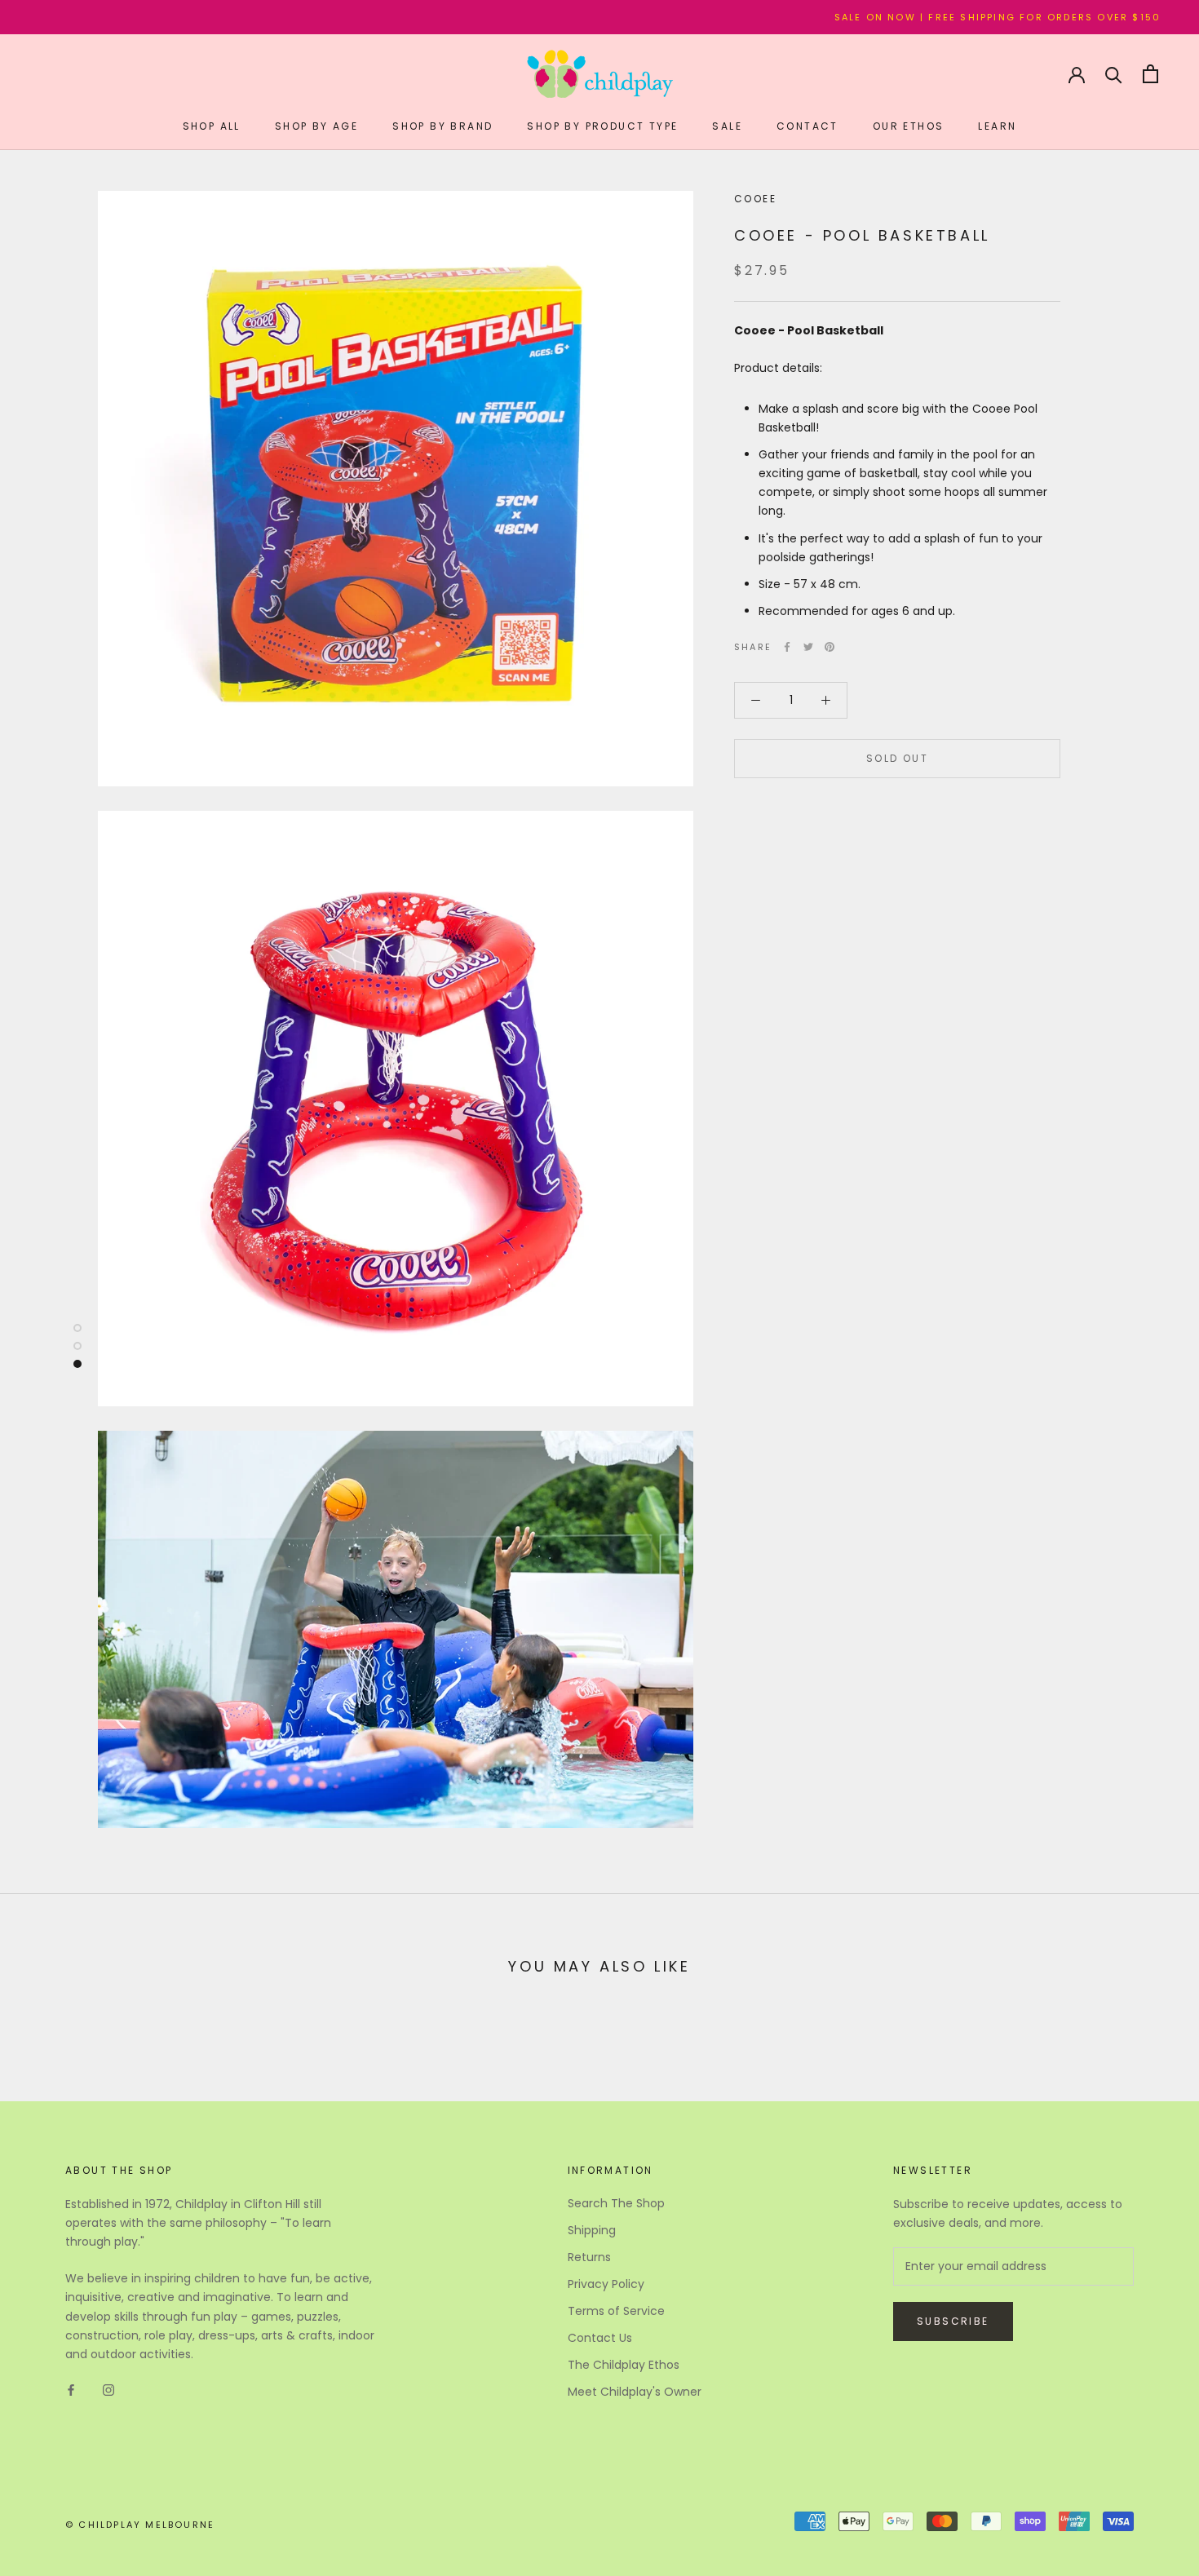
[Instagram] (108, 2390)
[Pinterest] (830, 647)
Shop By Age (316, 126)
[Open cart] (1150, 74)
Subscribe (953, 2321)
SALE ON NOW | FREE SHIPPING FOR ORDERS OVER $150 (920, 17)
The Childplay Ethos (624, 2365)
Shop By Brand (442, 126)
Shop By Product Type (602, 126)
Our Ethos (909, 126)
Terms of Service (616, 2311)
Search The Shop (616, 2203)
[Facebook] (787, 647)
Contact (807, 126)
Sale (727, 126)
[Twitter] (808, 647)
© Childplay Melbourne (140, 2525)
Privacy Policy (606, 2284)
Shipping (592, 2230)
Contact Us (600, 2338)
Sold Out (897, 758)
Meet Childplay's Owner (635, 2392)
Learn (997, 126)
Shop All (212, 126)
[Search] (1114, 74)
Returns (589, 2257)
